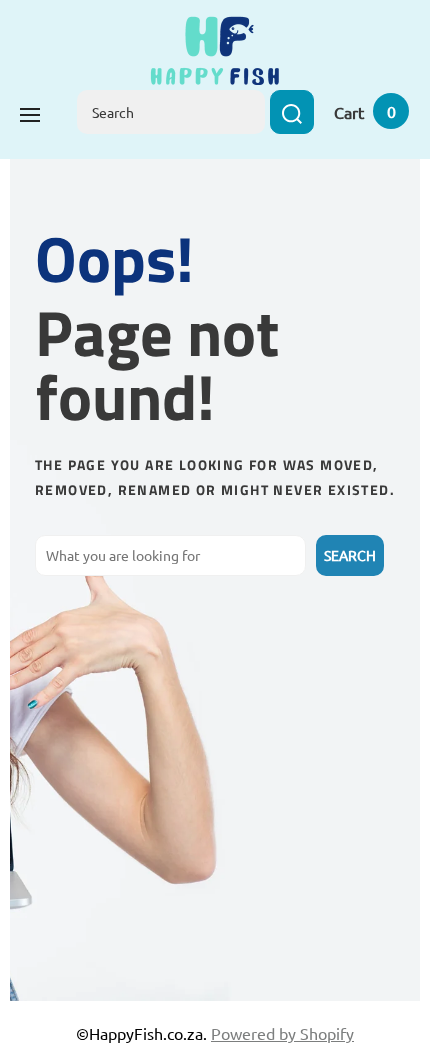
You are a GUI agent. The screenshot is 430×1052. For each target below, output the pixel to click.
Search (350, 555)
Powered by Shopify (282, 1033)
